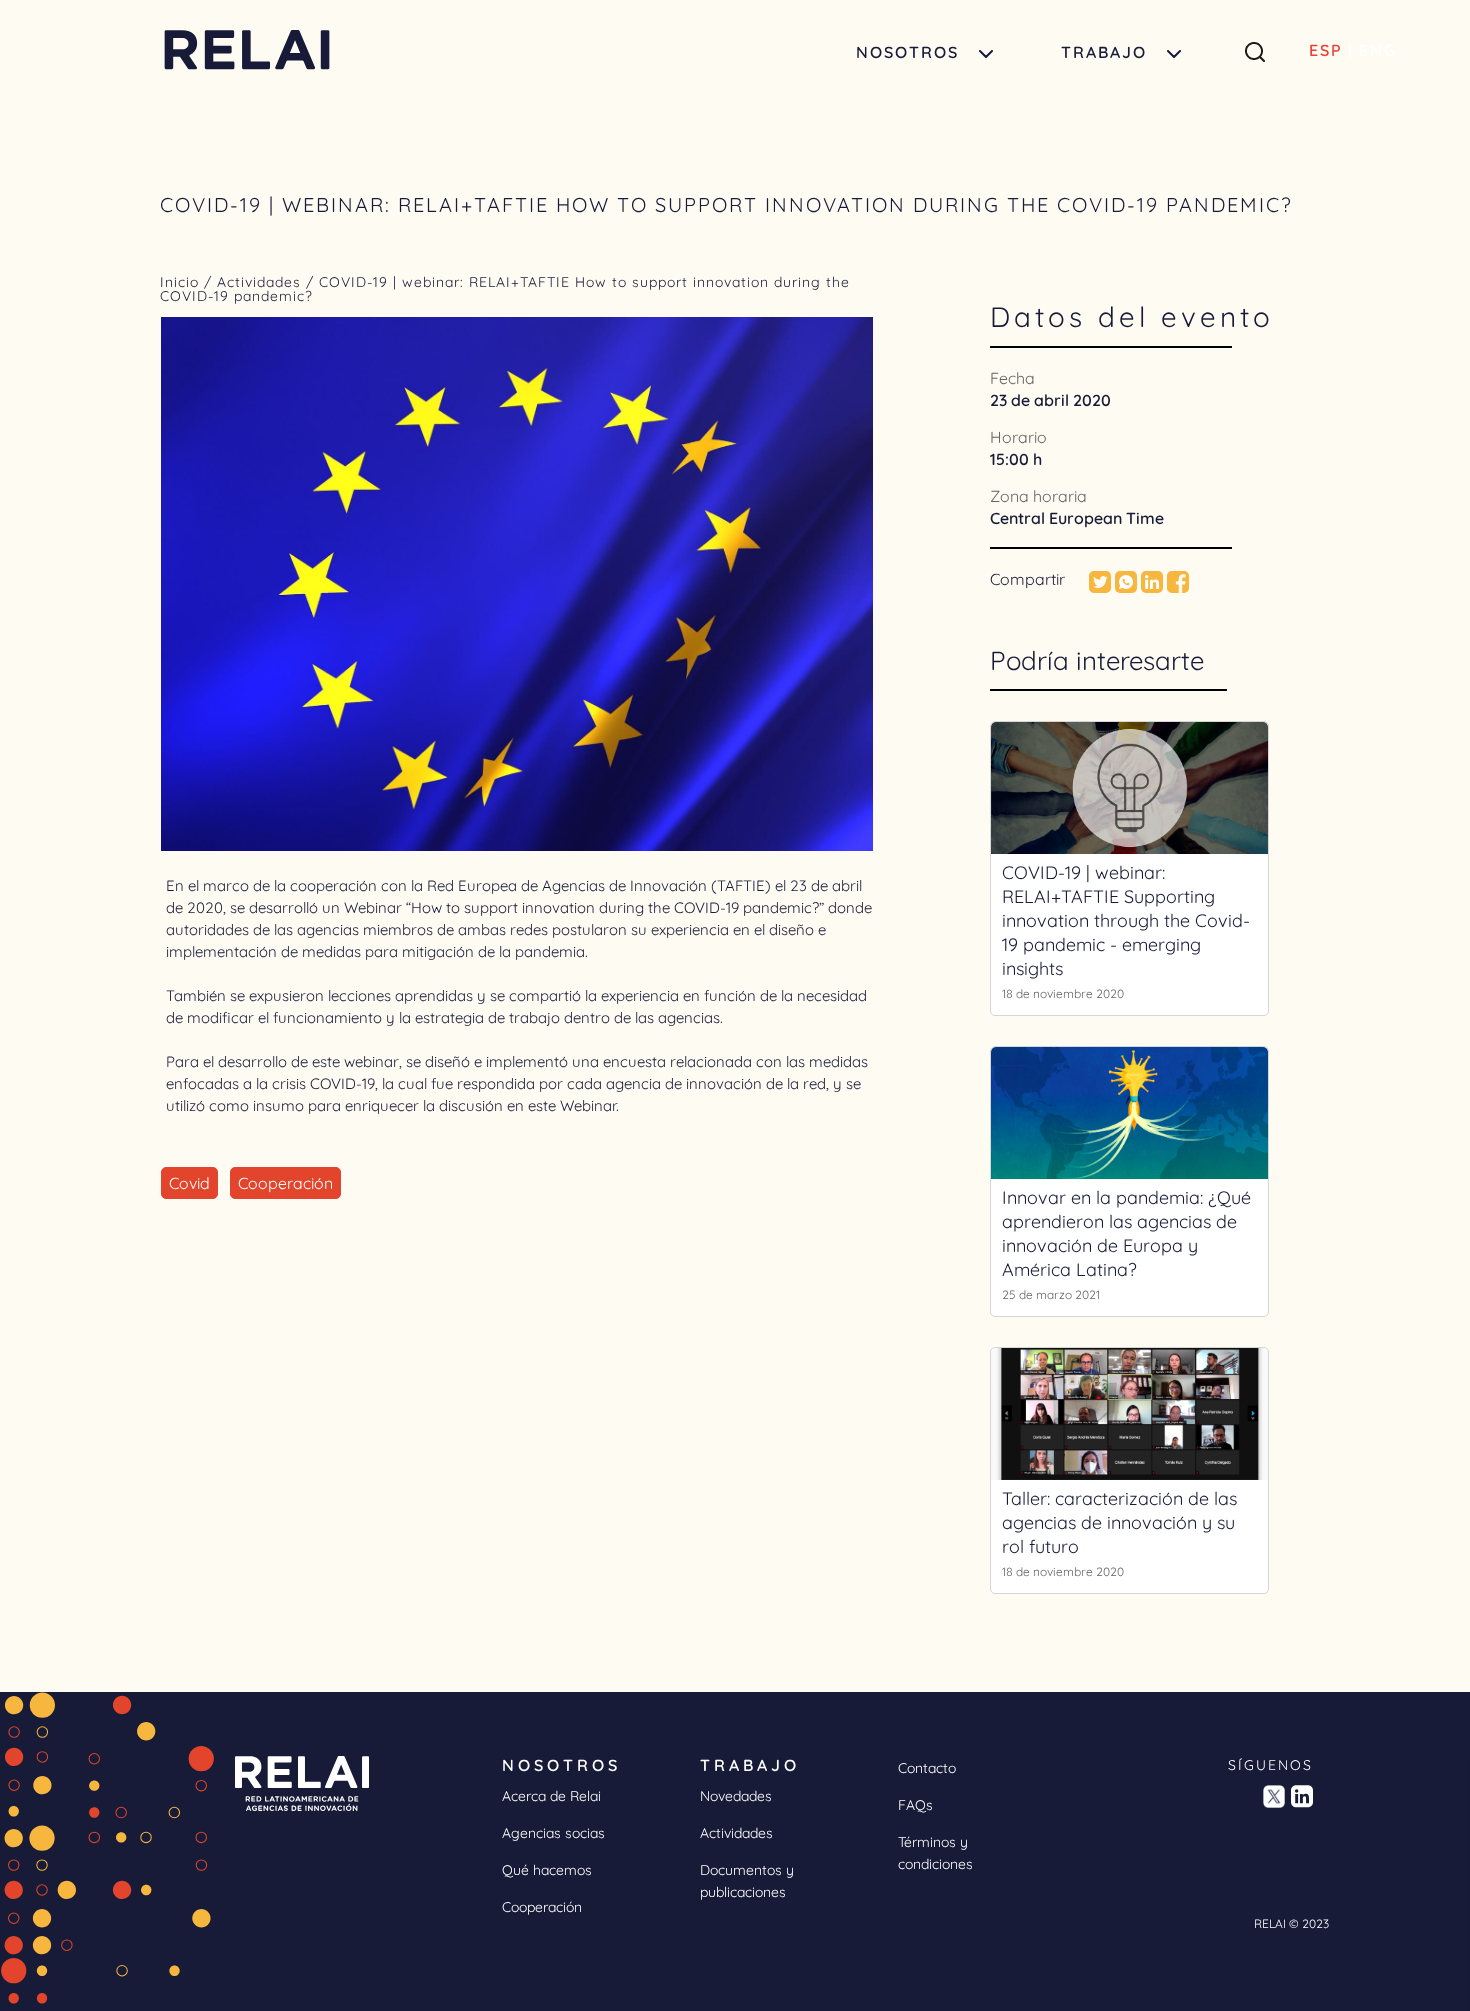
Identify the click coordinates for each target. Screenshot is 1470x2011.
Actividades (259, 282)
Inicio (182, 282)
